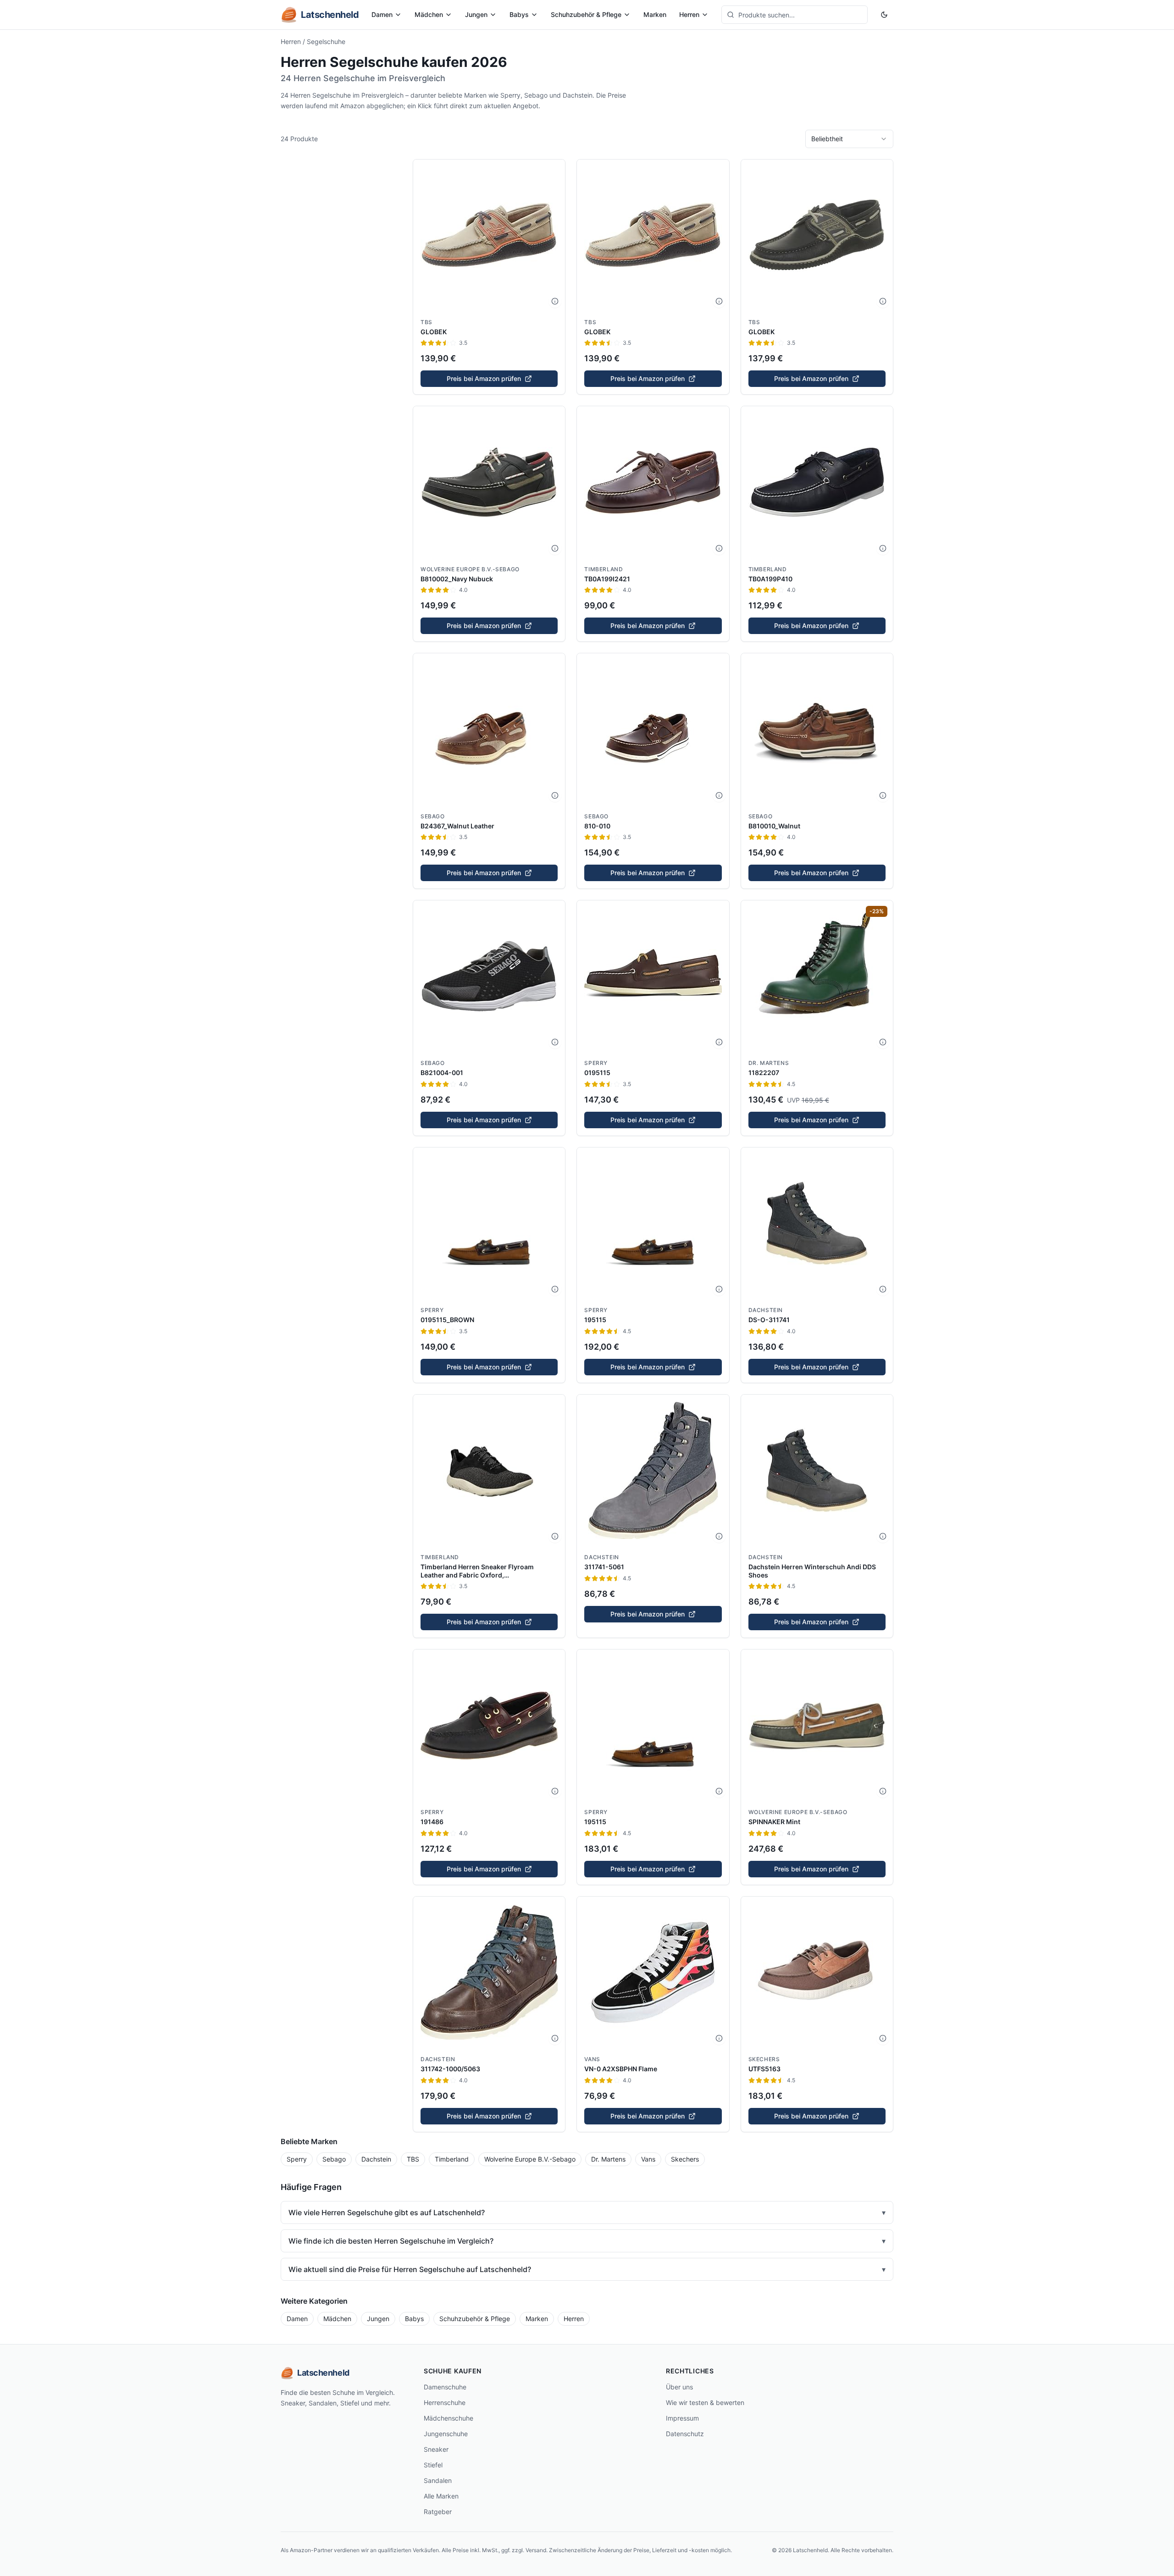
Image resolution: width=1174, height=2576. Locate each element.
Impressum (682, 2418)
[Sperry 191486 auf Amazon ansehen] (489, 1725)
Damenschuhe (445, 2387)
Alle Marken (441, 2496)
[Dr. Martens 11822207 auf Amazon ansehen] (817, 976)
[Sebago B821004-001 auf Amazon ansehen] (489, 976)
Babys (519, 14)
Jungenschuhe (446, 2434)
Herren (689, 14)
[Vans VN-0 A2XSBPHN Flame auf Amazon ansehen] (653, 1972)
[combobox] (849, 139)
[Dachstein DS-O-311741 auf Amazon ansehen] (817, 1223)
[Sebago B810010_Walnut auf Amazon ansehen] (817, 729)
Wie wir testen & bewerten (705, 2402)
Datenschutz (685, 2434)
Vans (592, 2059)
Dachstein (766, 1310)
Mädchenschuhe (449, 2418)
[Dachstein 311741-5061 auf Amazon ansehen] (653, 1470)
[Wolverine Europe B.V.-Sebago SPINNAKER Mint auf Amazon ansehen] (817, 1725)
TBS (426, 322)
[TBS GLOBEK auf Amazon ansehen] (489, 235)
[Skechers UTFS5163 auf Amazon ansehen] (817, 1972)
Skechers (764, 2059)
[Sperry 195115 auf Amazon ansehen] (653, 1223)
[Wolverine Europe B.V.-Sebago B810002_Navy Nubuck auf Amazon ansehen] (489, 482)
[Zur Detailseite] (555, 301)
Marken (655, 14)
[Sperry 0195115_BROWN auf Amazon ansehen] (489, 1223)
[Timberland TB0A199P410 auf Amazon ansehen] (817, 482)
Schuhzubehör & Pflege (586, 14)
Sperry (596, 1063)
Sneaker (436, 2449)
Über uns (679, 2387)
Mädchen (429, 14)
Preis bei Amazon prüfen (484, 378)
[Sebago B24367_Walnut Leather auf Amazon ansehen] (489, 729)
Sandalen (438, 2480)
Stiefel (433, 2465)
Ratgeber (438, 2512)
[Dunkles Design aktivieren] (884, 15)
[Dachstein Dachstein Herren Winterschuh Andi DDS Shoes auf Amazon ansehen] (817, 1470)
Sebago (433, 816)
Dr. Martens (769, 1063)
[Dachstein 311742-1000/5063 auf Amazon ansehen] (489, 1972)
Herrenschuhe (445, 2402)
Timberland (604, 569)
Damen (382, 14)
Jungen (476, 14)
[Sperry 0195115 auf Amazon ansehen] (653, 976)
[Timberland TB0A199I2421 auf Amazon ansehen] (653, 482)
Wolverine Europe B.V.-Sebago (470, 569)
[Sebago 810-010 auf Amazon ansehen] (653, 729)
